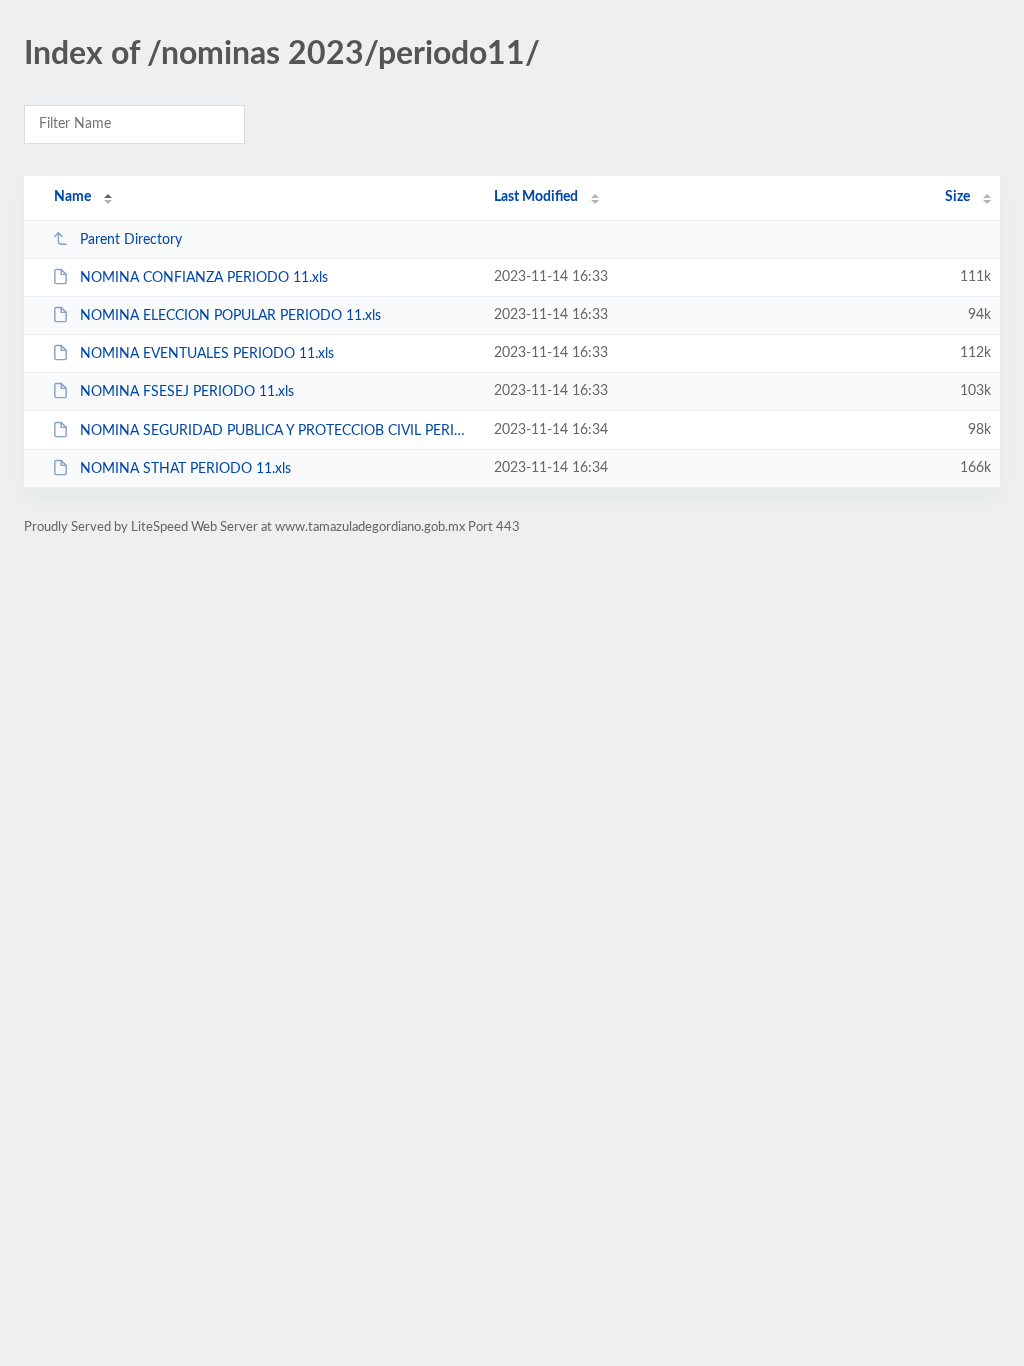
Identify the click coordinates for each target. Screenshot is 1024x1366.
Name (72, 197)
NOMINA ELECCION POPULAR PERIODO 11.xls (230, 316)
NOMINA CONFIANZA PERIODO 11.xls (204, 278)
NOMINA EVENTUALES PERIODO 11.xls (207, 354)
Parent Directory (131, 240)
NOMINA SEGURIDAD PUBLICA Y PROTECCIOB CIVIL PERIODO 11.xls (277, 431)
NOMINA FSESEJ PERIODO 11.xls (187, 392)
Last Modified (536, 197)
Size (957, 197)
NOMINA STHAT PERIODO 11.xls (185, 469)
